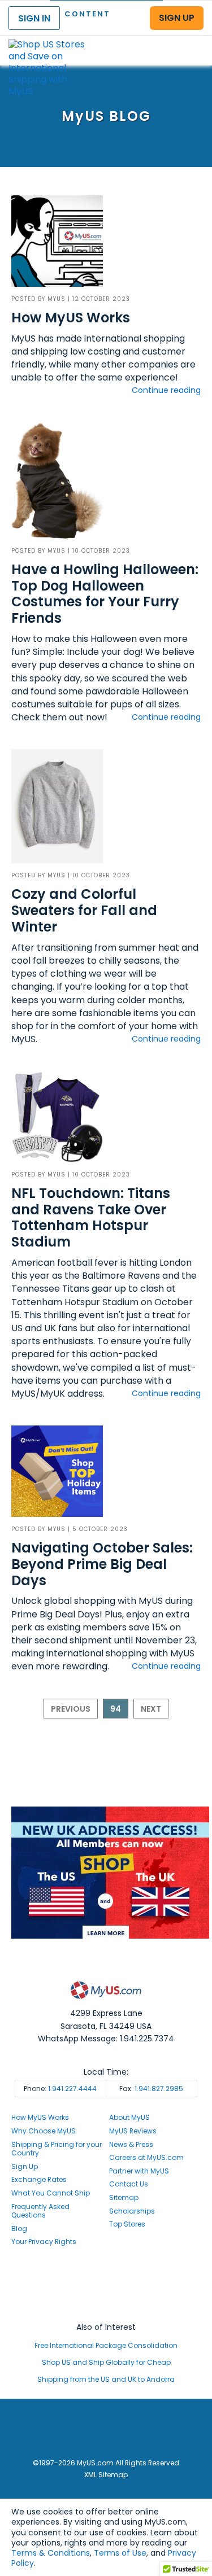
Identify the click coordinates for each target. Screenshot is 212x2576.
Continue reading (166, 390)
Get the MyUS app (106, 2306)
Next (151, 1709)
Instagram (106, 2285)
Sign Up (25, 2166)
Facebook (106, 2275)
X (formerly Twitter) (106, 2296)
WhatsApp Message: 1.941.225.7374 (106, 2039)
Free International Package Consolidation (106, 2345)
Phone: (60, 2089)
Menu (193, 41)
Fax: (151, 2089)
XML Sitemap (106, 2475)
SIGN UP (177, 18)
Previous (71, 1709)
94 (116, 1709)
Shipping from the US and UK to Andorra (106, 2379)
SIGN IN (34, 18)
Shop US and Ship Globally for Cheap (106, 2362)
